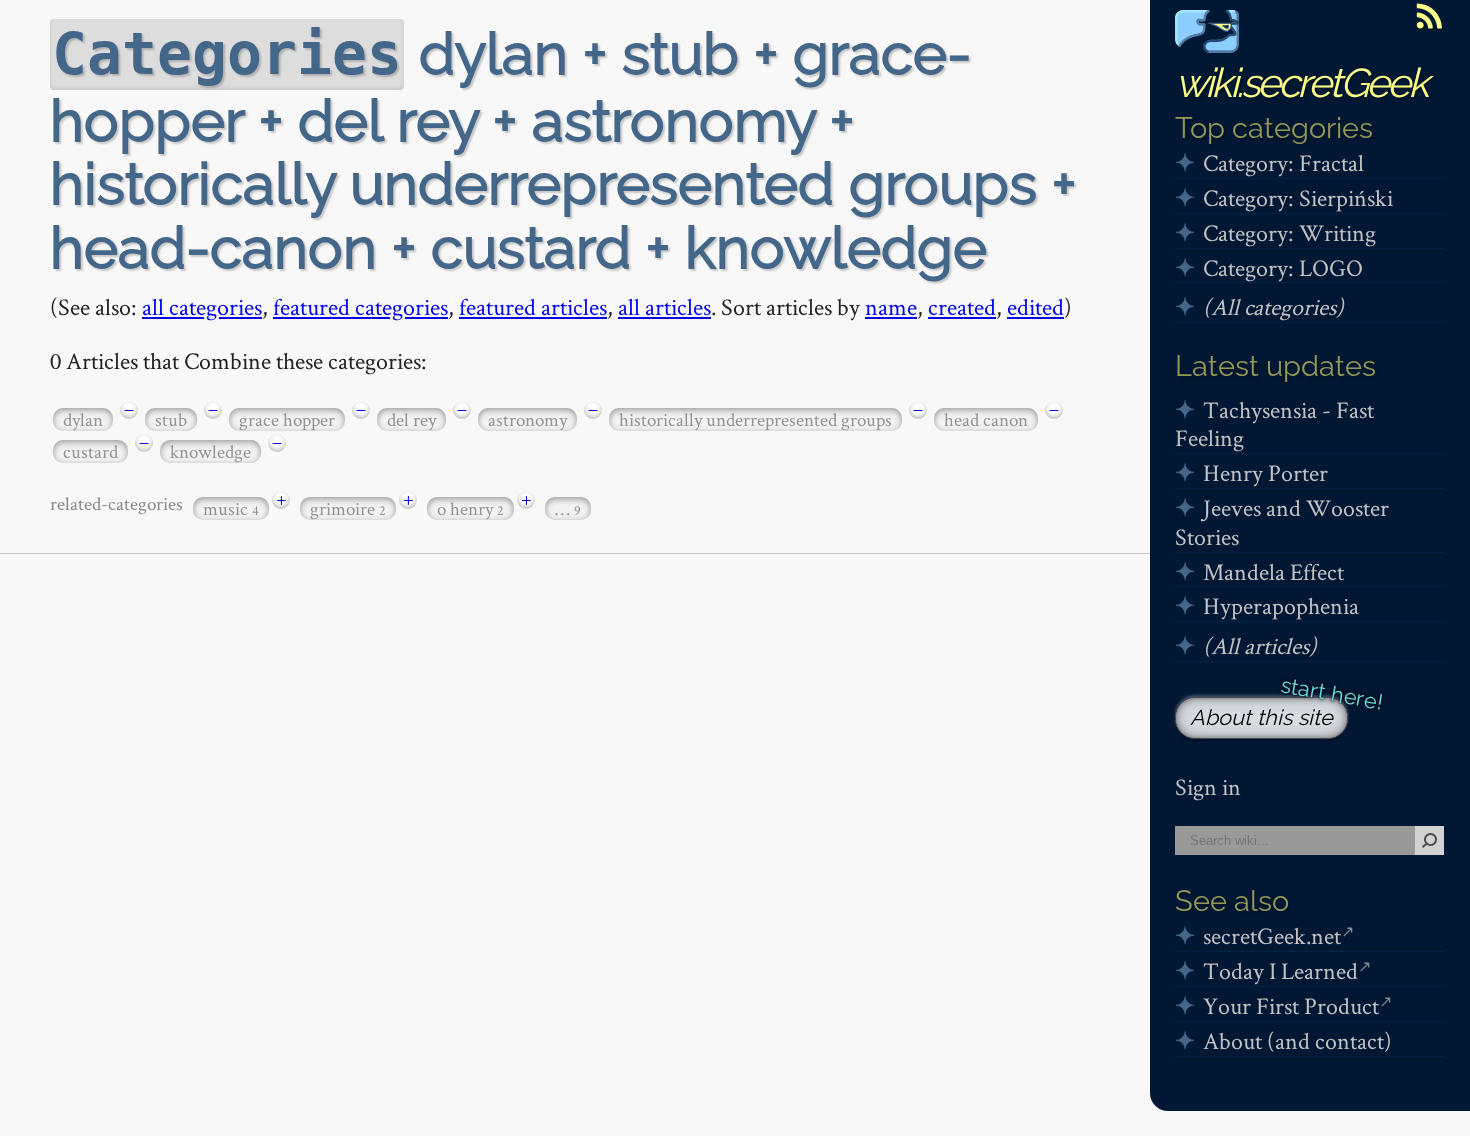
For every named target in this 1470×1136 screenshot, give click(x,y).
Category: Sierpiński (1298, 197)
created (962, 306)
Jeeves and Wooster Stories (1282, 522)
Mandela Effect (1273, 571)
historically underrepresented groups (755, 419)
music (231, 508)
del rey (411, 419)
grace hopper (287, 419)
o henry (470, 508)
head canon (986, 419)
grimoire (348, 508)
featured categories (360, 306)
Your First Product (1291, 1005)
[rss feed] (1429, 16)
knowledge (210, 451)
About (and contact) (1297, 1040)
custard (90, 451)
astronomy (527, 419)
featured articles (533, 306)
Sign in (1208, 786)
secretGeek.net (1272, 935)
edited (1035, 306)
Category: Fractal (1283, 162)
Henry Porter (1265, 472)
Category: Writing (1289, 232)
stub (171, 419)
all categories (202, 306)
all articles (664, 306)
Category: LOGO (1283, 267)
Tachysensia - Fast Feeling (1274, 424)
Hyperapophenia (1281, 605)
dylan (83, 419)
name (891, 306)
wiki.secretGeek (1301, 82)
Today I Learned (1280, 970)
